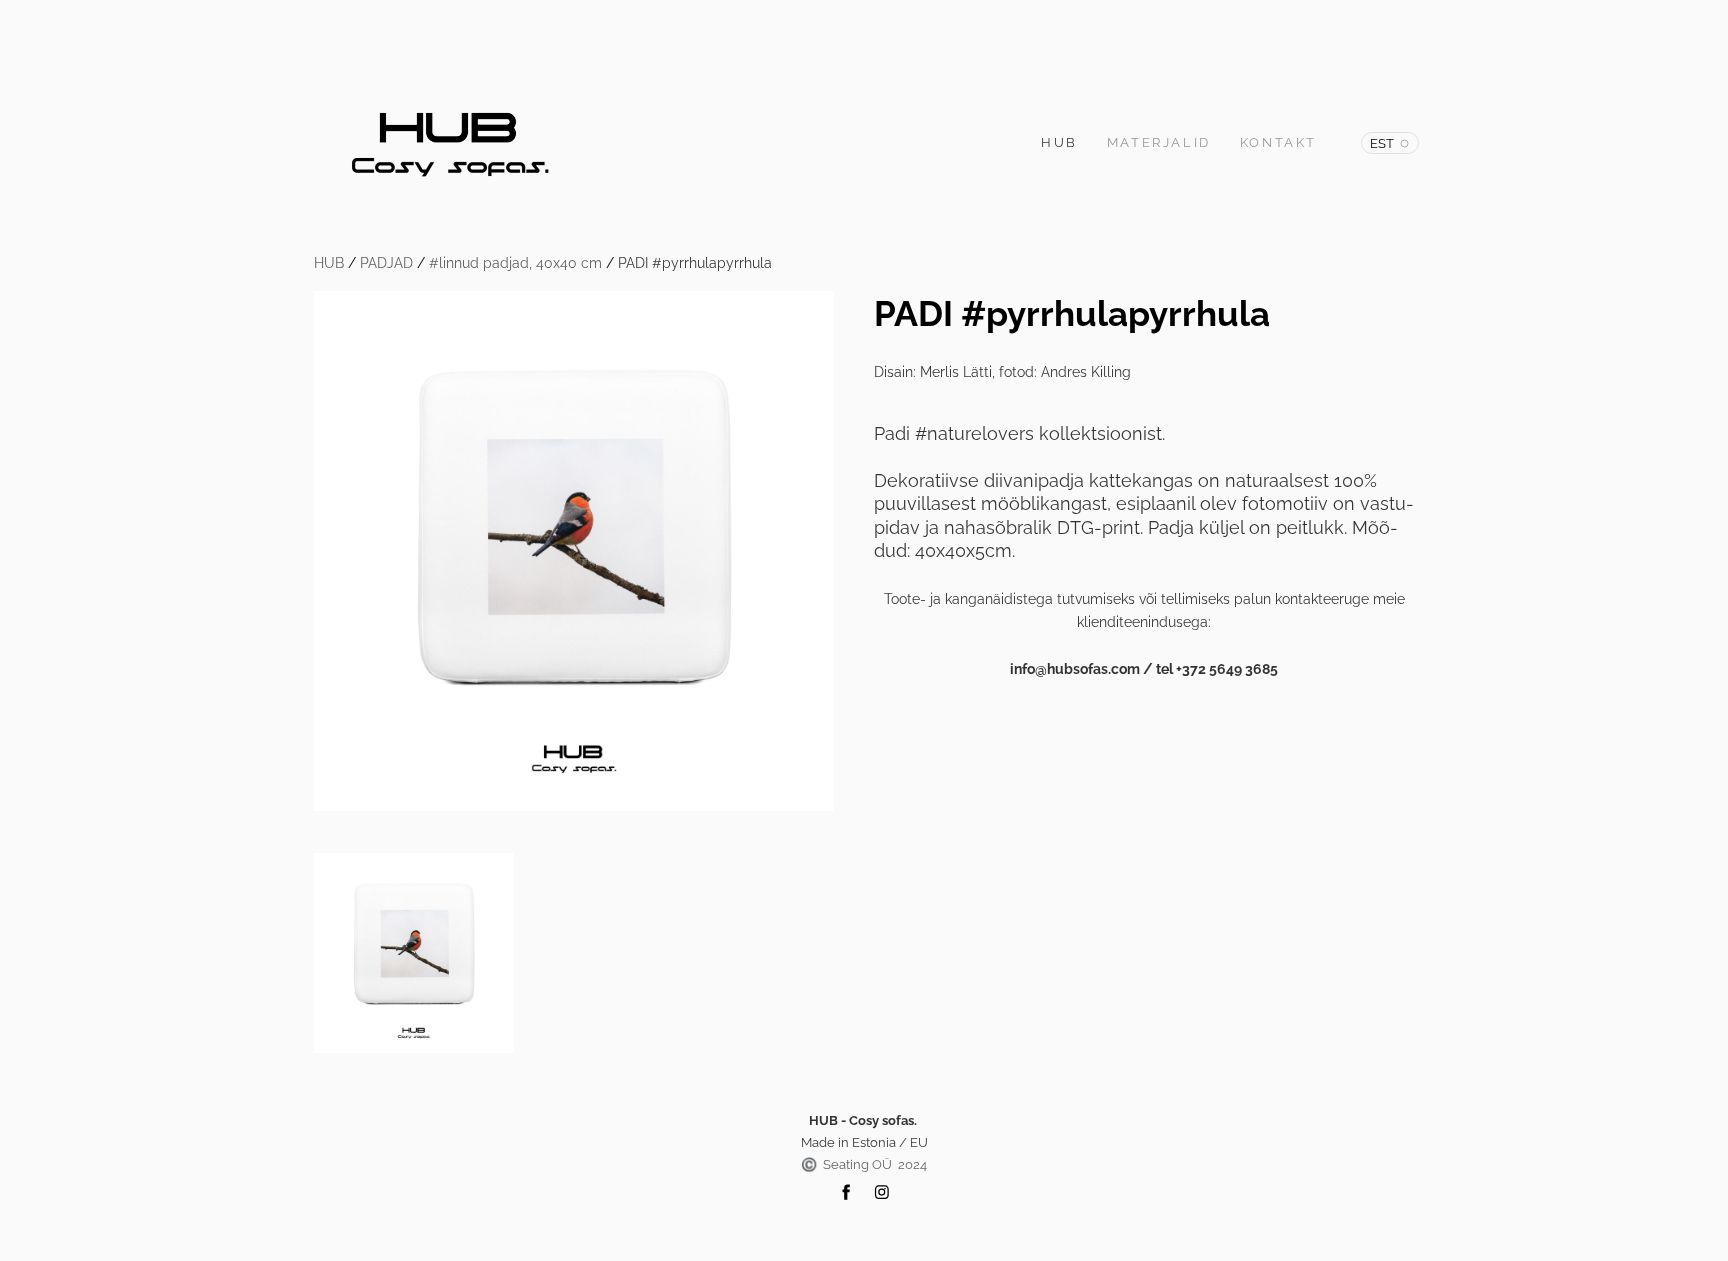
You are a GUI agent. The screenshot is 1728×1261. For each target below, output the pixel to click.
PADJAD (386, 263)
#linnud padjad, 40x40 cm (515, 263)
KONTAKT (1278, 142)
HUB (1059, 142)
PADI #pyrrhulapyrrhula (695, 263)
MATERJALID (1159, 142)
